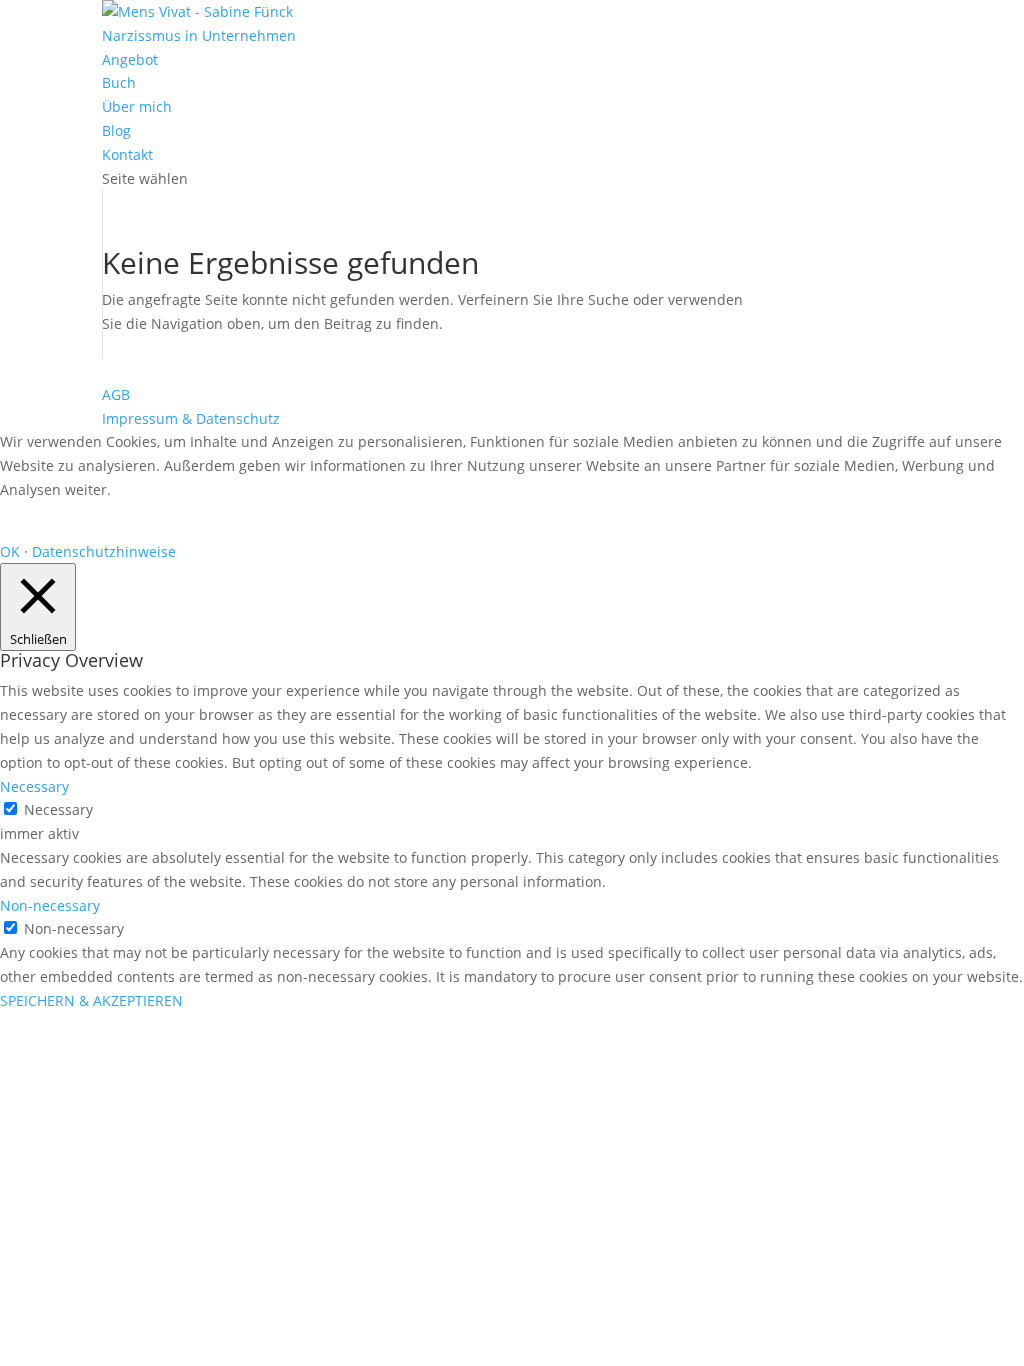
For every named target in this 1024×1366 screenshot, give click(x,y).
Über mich (137, 106)
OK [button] (10, 551)
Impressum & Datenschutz (191, 418)
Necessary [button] (34, 786)
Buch (119, 82)
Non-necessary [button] (50, 905)
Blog (116, 130)
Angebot (130, 59)
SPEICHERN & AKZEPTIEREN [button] (91, 1000)
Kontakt (127, 154)
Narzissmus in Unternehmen (199, 35)
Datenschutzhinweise (104, 551)
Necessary (58, 809)
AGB (116, 394)
